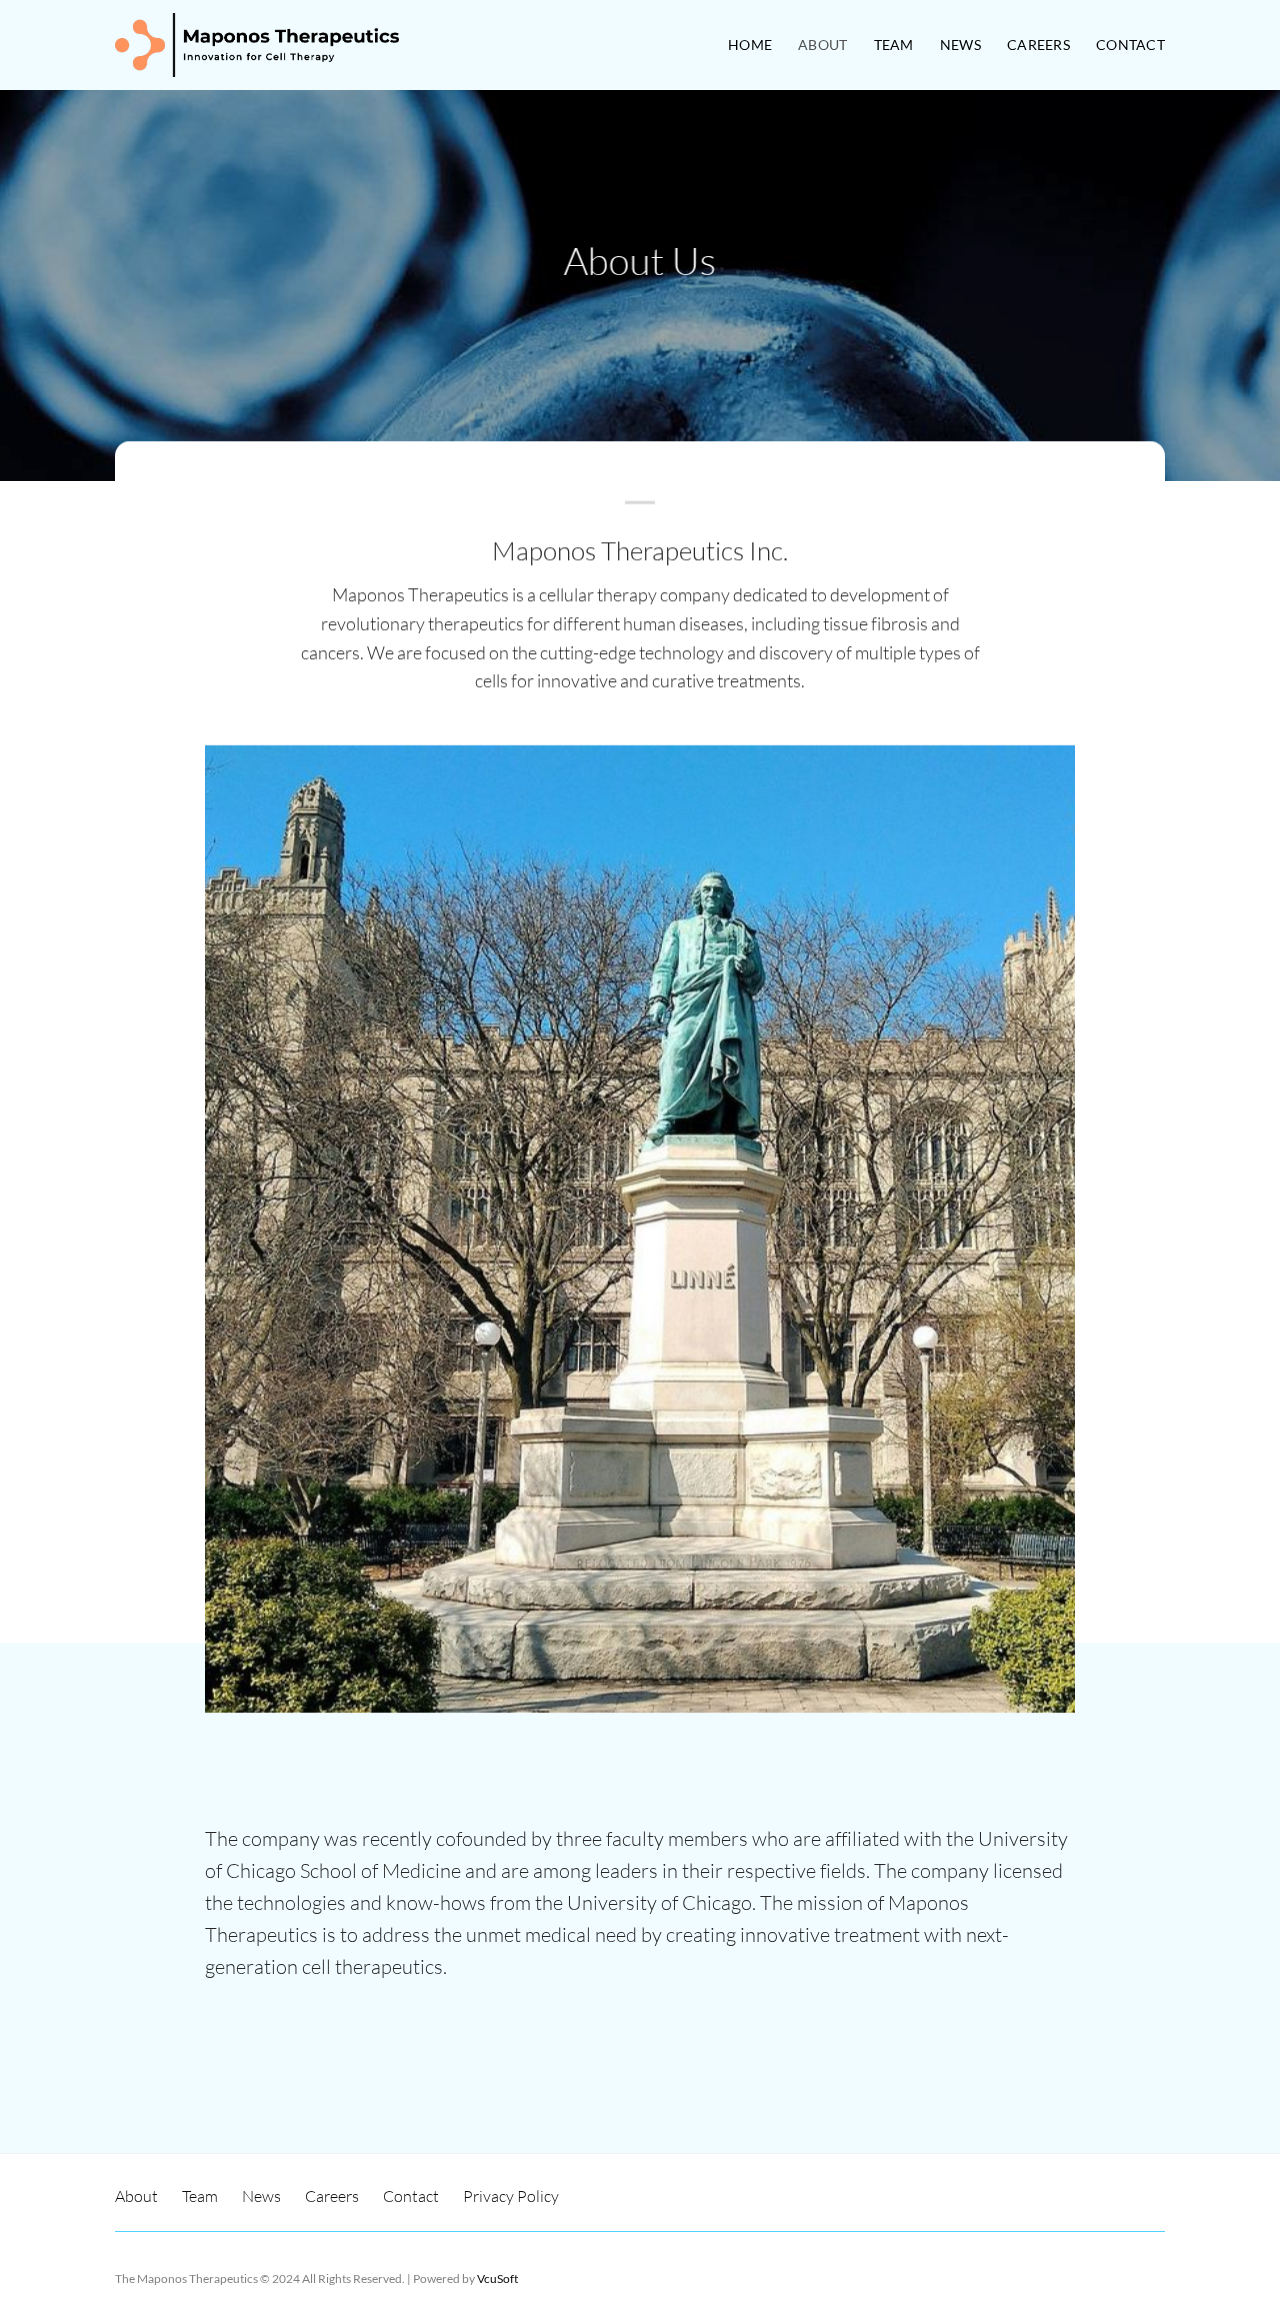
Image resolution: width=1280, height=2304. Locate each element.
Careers (1038, 44)
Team (894, 44)
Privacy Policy (511, 2196)
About (822, 44)
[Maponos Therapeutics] (257, 44)
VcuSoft (497, 2278)
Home (750, 44)
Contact (1130, 44)
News (960, 44)
